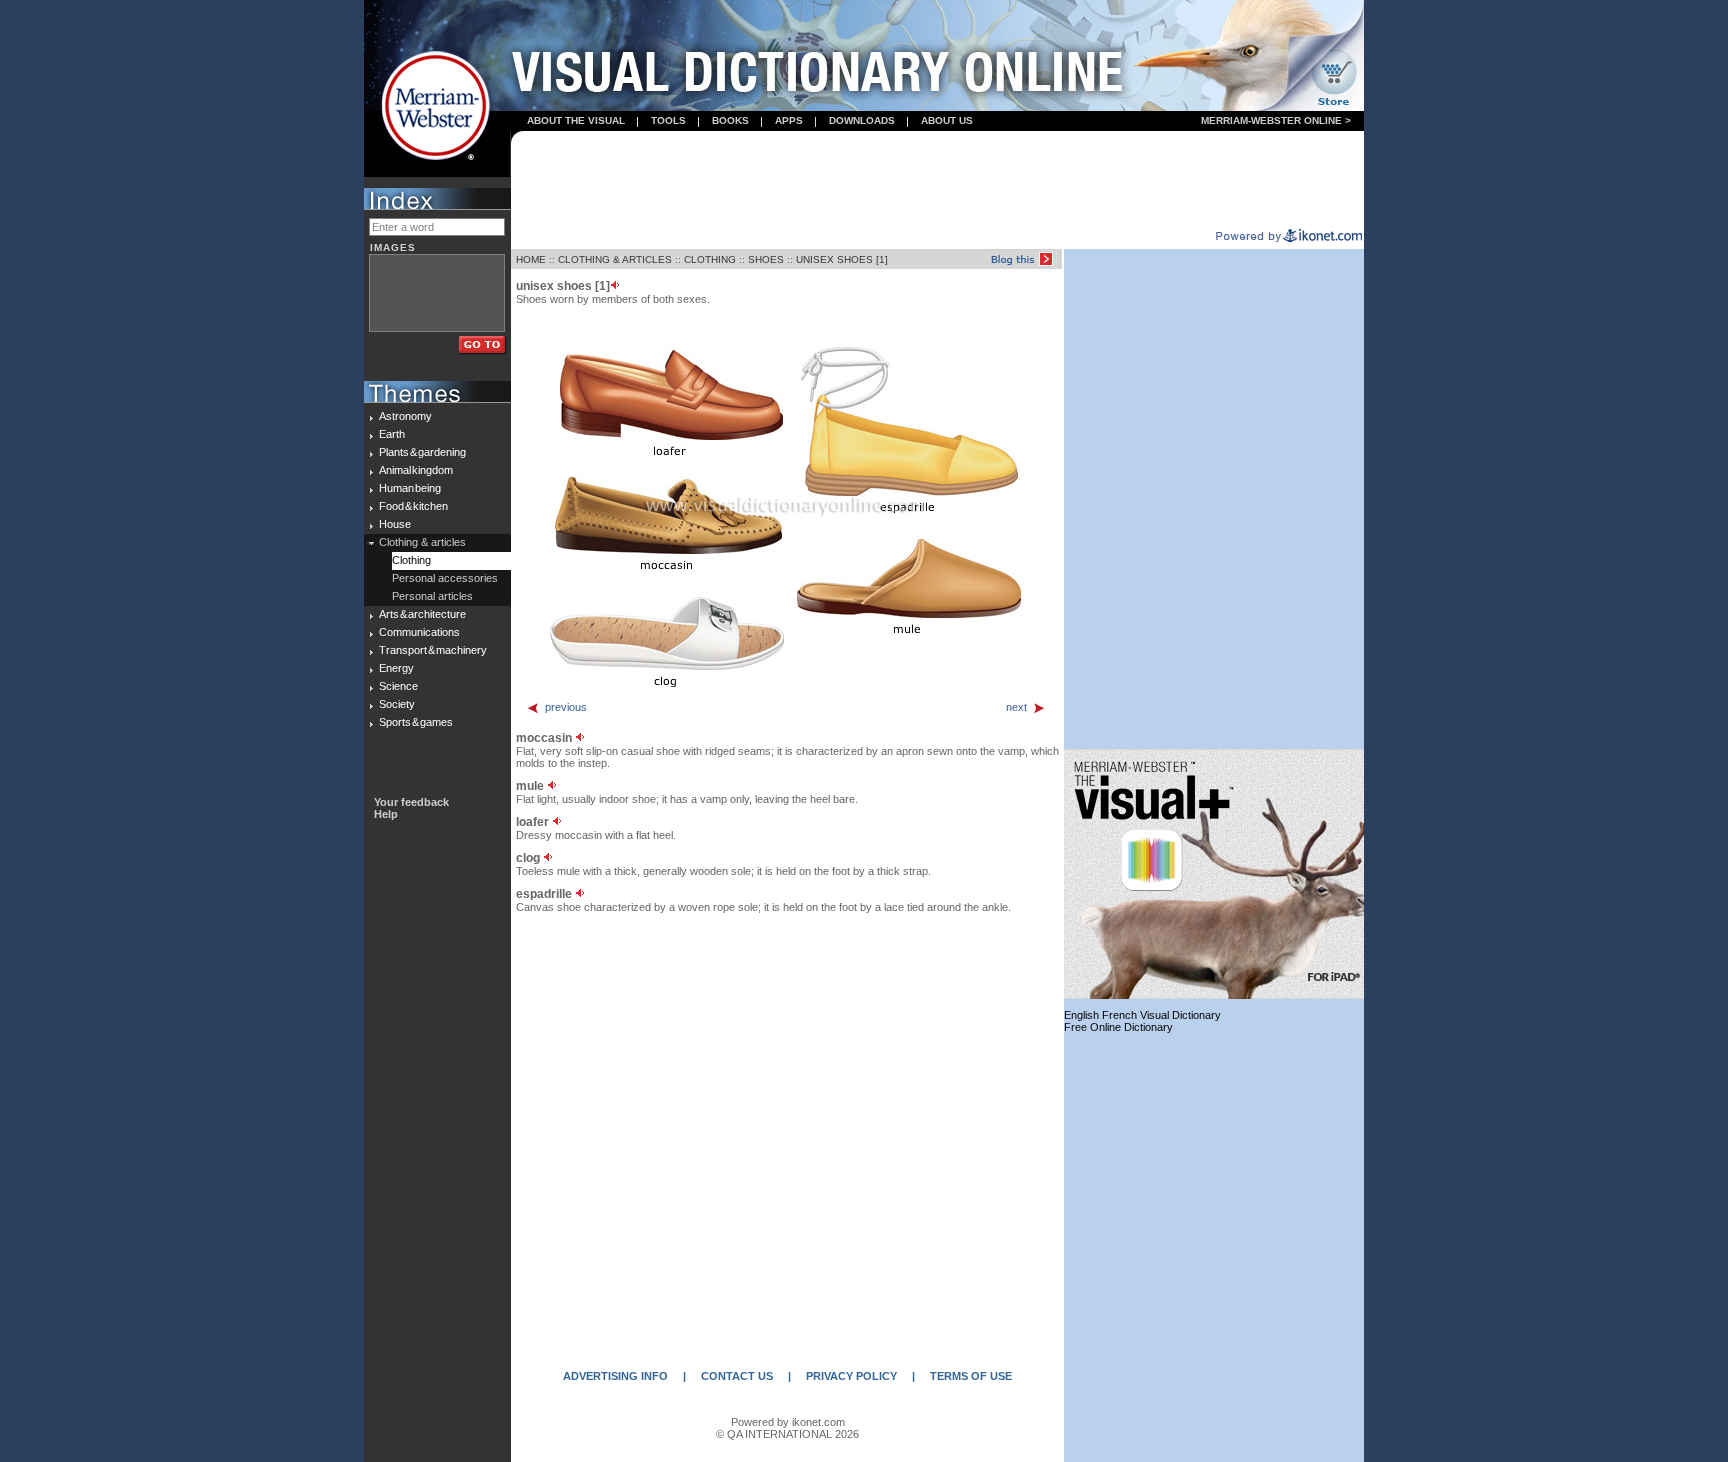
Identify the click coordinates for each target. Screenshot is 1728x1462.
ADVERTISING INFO (615, 1376)
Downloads (862, 120)
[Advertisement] (938, 181)
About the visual (576, 120)
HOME (531, 259)
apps (789, 120)
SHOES (766, 259)
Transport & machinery (433, 650)
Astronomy (405, 416)
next (1016, 707)
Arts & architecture (422, 614)
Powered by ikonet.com (788, 1422)
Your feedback (411, 802)
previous (566, 707)
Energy (396, 668)
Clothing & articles (422, 542)
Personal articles (432, 596)
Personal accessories (445, 578)
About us (947, 120)
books (730, 120)
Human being (410, 488)
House (395, 524)
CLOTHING (710, 259)
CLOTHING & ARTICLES (615, 259)
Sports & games (416, 722)
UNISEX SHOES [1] (842, 259)
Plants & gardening (422, 452)
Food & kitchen (413, 506)
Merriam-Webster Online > (1276, 120)
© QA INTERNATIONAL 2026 (787, 1434)
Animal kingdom (416, 470)
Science (398, 686)
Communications (419, 632)
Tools (668, 120)
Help (386, 814)
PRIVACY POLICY (851, 1376)
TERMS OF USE (971, 1376)
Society (397, 704)
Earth (392, 434)
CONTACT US (737, 1376)
